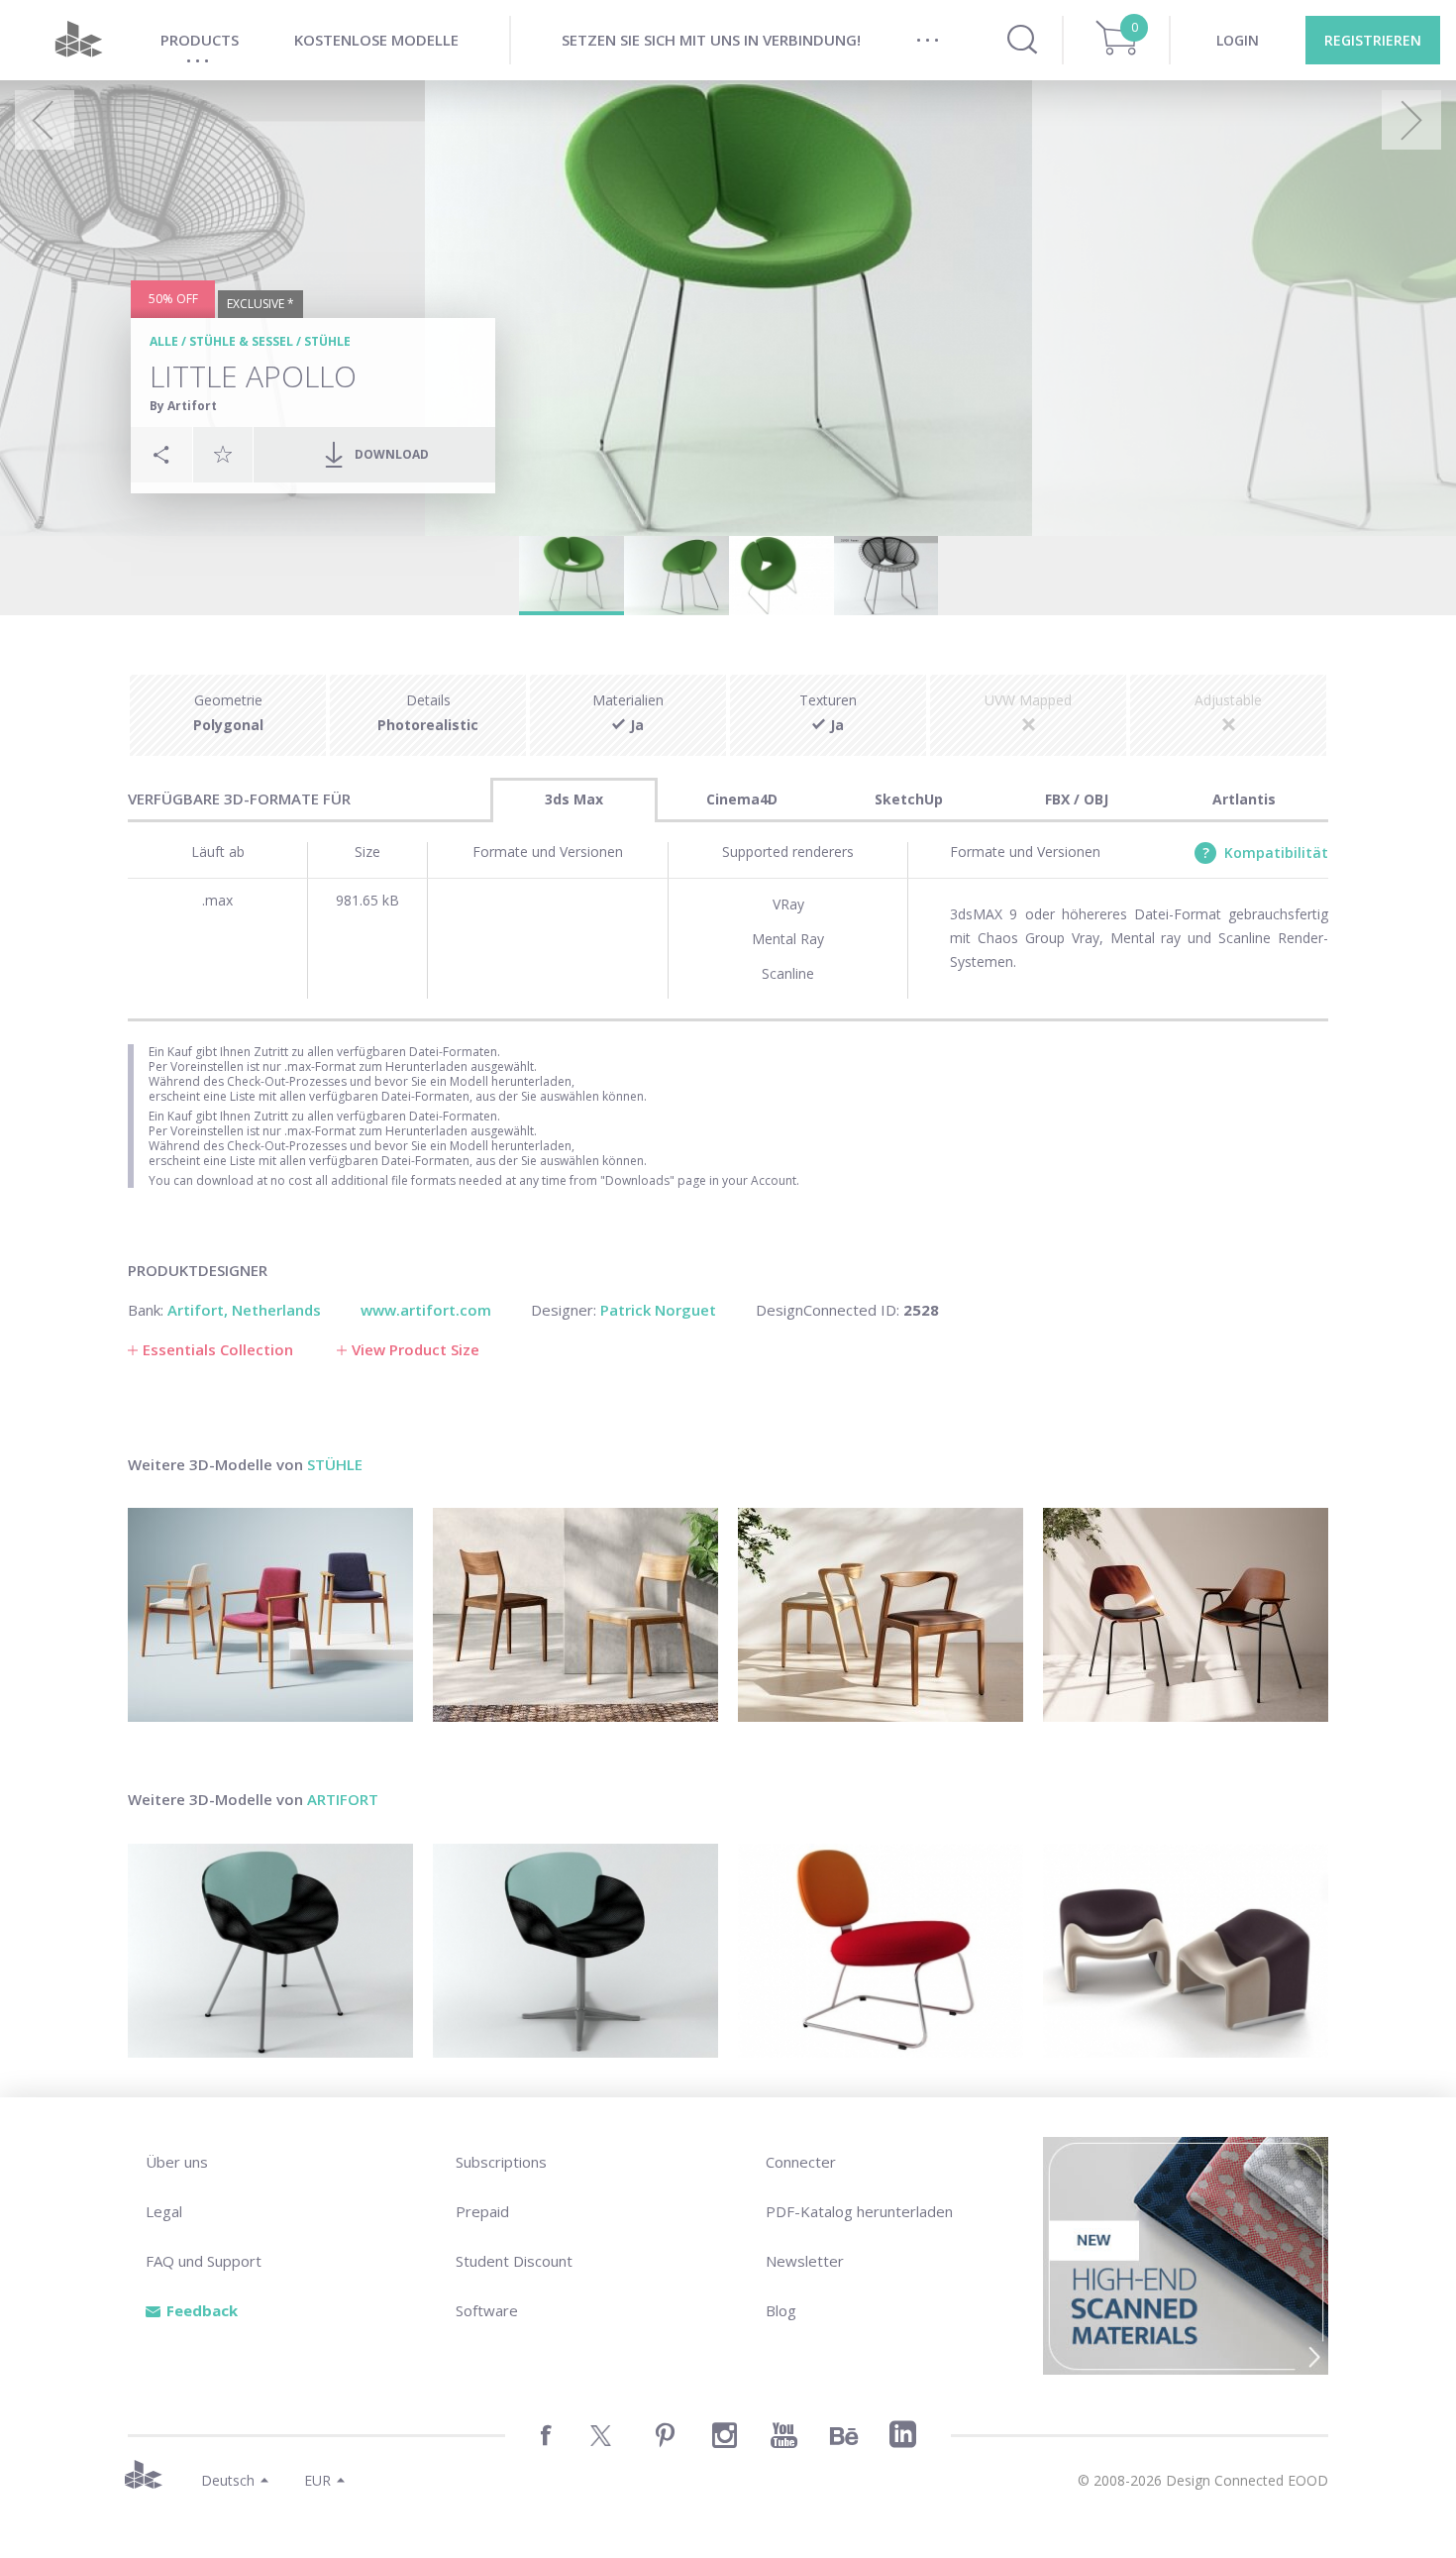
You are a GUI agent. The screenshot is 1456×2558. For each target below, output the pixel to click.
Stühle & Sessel (241, 341)
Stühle (327, 341)
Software (487, 2310)
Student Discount (514, 2261)
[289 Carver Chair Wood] (270, 1615)
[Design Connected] (78, 40)
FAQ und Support (204, 2261)
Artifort (343, 1799)
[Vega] (881, 1951)
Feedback (202, 2310)
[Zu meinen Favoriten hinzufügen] (223, 454)
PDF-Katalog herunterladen (859, 2211)
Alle (164, 341)
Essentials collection (218, 1349)
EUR (317, 2480)
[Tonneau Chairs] (1186, 1615)
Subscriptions (501, 2162)
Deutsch (228, 2480)
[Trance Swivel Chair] (575, 1951)
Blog (781, 2310)
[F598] (1186, 1951)
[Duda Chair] (881, 1615)
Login (1238, 40)
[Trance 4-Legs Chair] (270, 1951)
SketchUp (909, 799)
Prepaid (482, 2211)
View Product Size (416, 1349)
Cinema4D (742, 799)
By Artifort (183, 406)
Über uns (177, 2162)
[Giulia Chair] (575, 1615)
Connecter (801, 2162)
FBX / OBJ (1077, 799)
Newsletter (805, 2261)
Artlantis (1244, 799)
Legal (164, 2211)
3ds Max (574, 799)
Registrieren (1373, 40)
